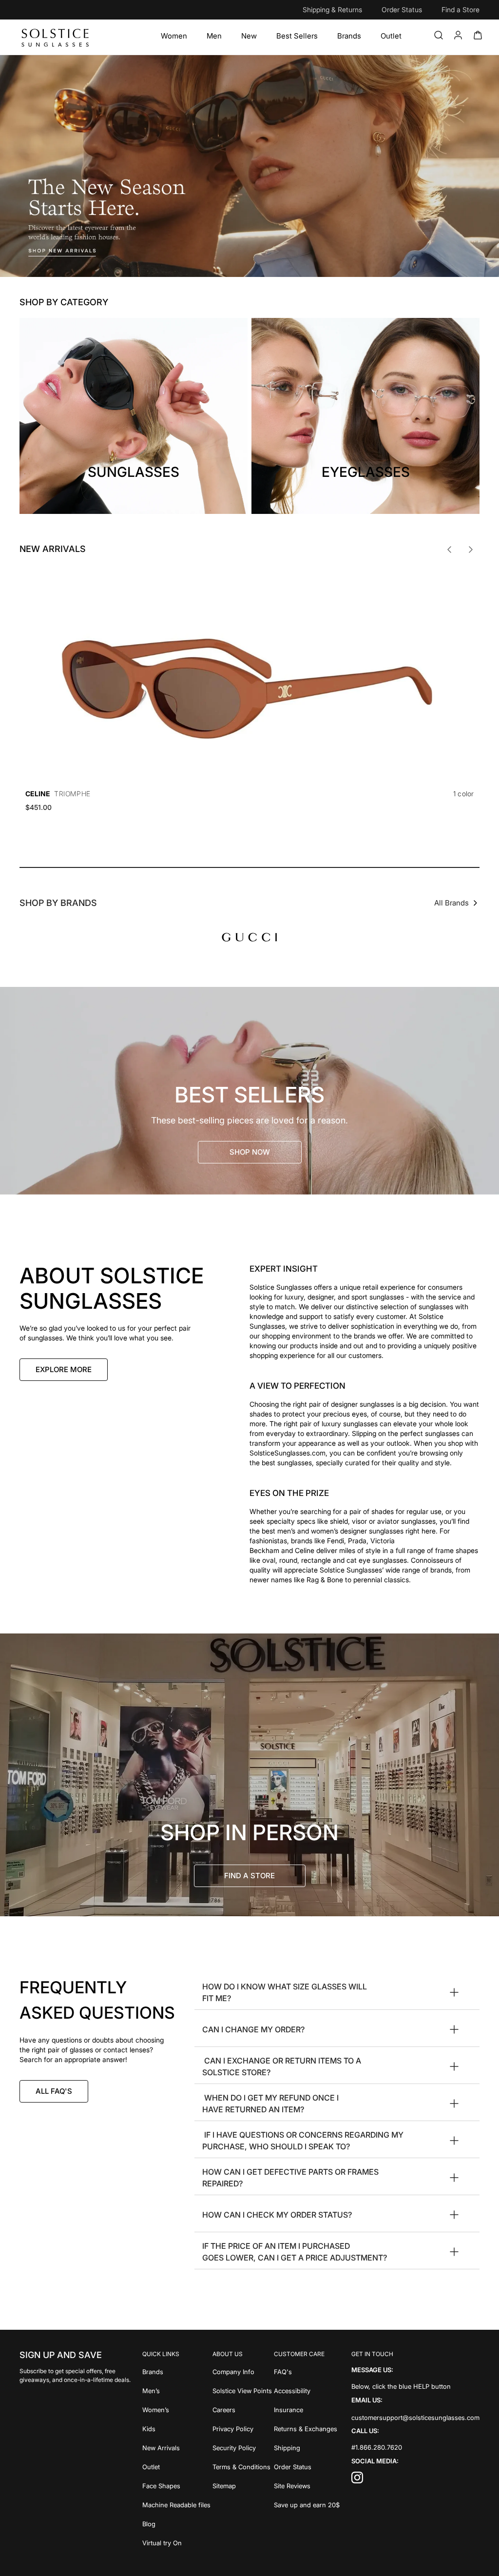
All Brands (451, 903)
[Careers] (242, 2409)
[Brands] (349, 36)
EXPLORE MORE (64, 1369)
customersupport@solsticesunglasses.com (415, 2417)
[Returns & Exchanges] (307, 2428)
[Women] (174, 36)
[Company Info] (242, 2371)
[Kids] (176, 2428)
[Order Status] (307, 2466)
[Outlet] (391, 36)
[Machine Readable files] (176, 2504)
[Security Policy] (242, 2447)
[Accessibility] (307, 2390)
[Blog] (176, 2523)
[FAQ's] (307, 2371)
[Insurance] (307, 2409)
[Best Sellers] (297, 36)
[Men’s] (176, 2390)
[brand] (249, 937)
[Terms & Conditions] (242, 2466)
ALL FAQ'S (54, 2091)
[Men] (214, 36)
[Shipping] (307, 2447)
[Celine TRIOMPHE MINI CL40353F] (249, 674)
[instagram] (357, 2480)
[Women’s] (176, 2409)
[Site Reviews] (307, 2485)
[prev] (449, 550)
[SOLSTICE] (56, 37)
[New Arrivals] (176, 2447)
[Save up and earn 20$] (307, 2504)
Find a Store (461, 10)
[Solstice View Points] (242, 2390)
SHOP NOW (250, 1152)
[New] (249, 36)
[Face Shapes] (176, 2485)
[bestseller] (249, 1091)
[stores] (249, 1775)
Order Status (402, 10)
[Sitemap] (242, 2485)
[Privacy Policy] (242, 2428)
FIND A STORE (249, 1876)
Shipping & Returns (332, 10)
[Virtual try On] (176, 2542)
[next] (471, 550)
